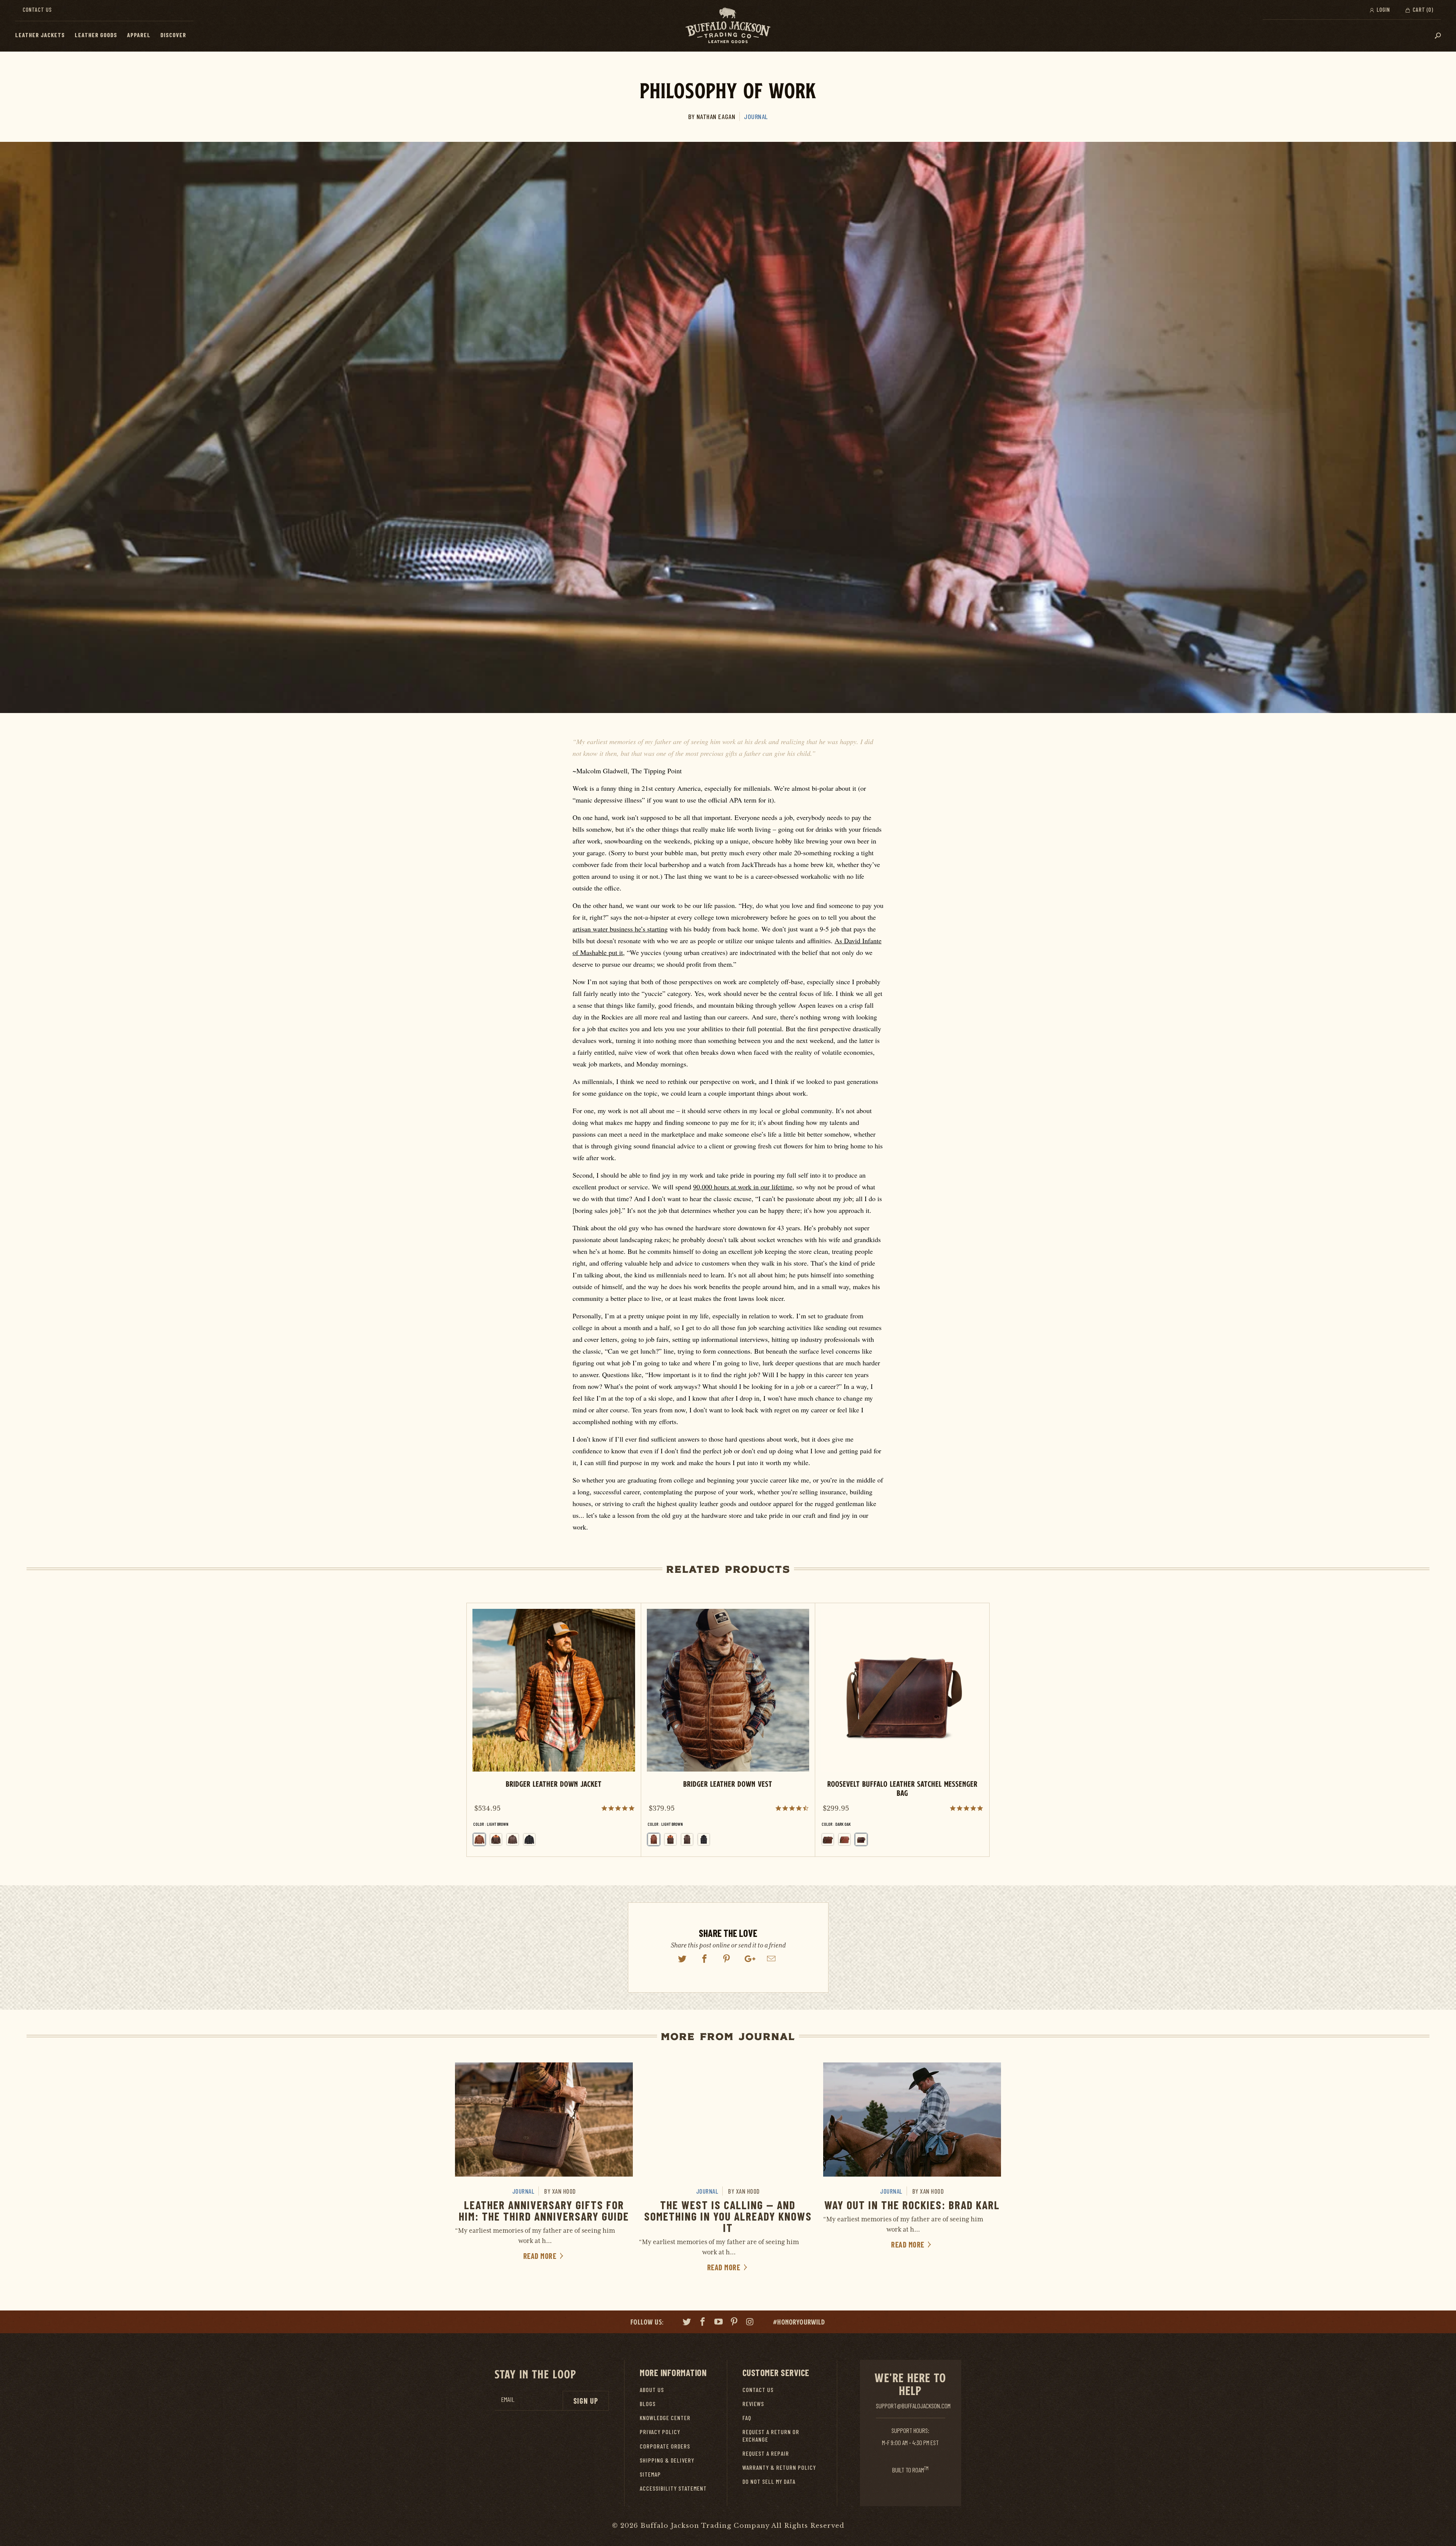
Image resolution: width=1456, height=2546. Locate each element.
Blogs (648, 2404)
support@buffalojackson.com (913, 2406)
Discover (173, 35)
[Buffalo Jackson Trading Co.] (728, 26)
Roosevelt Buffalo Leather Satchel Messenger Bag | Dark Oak (902, 1730)
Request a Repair (766, 2453)
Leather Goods (96, 35)
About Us (652, 2390)
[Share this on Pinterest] (727, 1959)
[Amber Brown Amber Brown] (844, 1839)
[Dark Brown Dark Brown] (513, 1839)
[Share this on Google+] (749, 1959)
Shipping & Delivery (667, 2460)
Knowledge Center (665, 2418)
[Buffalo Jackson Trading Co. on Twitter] (687, 2323)
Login (1383, 9)
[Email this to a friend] (772, 1959)
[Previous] (479, 1730)
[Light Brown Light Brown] (654, 1839)
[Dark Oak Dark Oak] (861, 1839)
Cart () (1422, 9)
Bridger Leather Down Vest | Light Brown (728, 1730)
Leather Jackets (40, 35)
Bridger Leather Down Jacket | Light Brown (554, 1730)
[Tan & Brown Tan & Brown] (496, 1839)
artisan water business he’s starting (620, 929)
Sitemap (650, 2474)
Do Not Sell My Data (769, 2481)
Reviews (753, 2404)
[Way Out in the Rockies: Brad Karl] (912, 2119)
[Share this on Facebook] (704, 1959)
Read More (541, 2256)
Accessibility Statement (673, 2488)
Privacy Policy (660, 2432)
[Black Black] (529, 1839)
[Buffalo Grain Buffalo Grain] (828, 1839)
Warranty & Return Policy (779, 2467)
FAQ (747, 2418)
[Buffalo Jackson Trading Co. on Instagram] (750, 2323)
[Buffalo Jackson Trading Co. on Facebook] (703, 2323)
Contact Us (37, 9)
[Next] (977, 1730)
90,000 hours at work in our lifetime (743, 1187)
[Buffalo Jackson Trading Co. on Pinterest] (734, 2323)
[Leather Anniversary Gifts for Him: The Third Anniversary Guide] (544, 2119)
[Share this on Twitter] (682, 1959)
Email (508, 2399)
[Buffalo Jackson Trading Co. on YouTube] (719, 2323)
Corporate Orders (665, 2446)
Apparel (139, 35)
